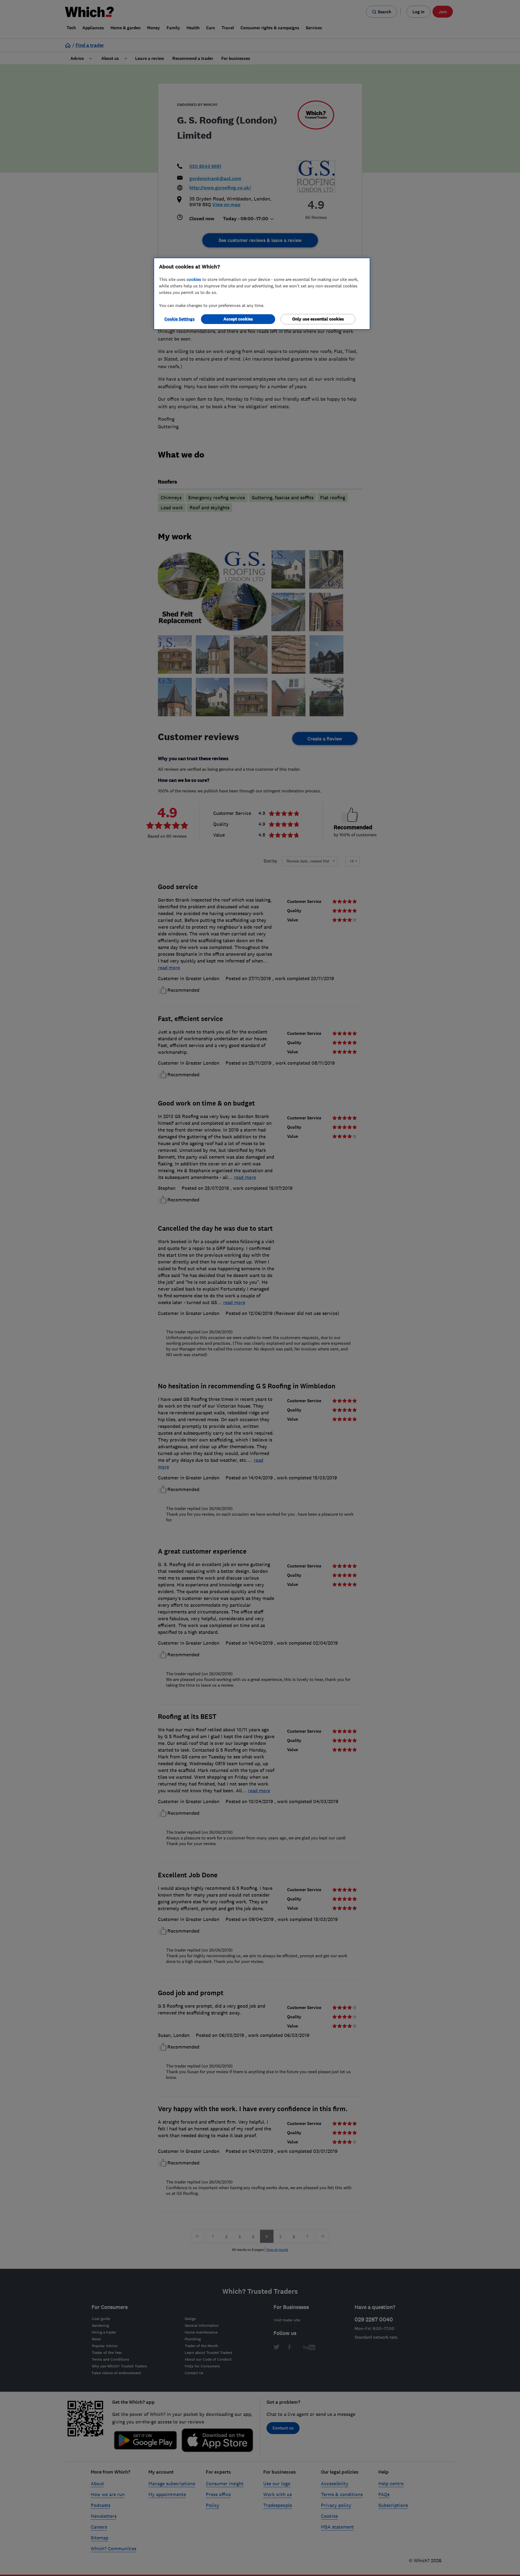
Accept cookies (238, 319)
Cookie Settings (180, 319)
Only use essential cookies (318, 319)
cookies (194, 279)
